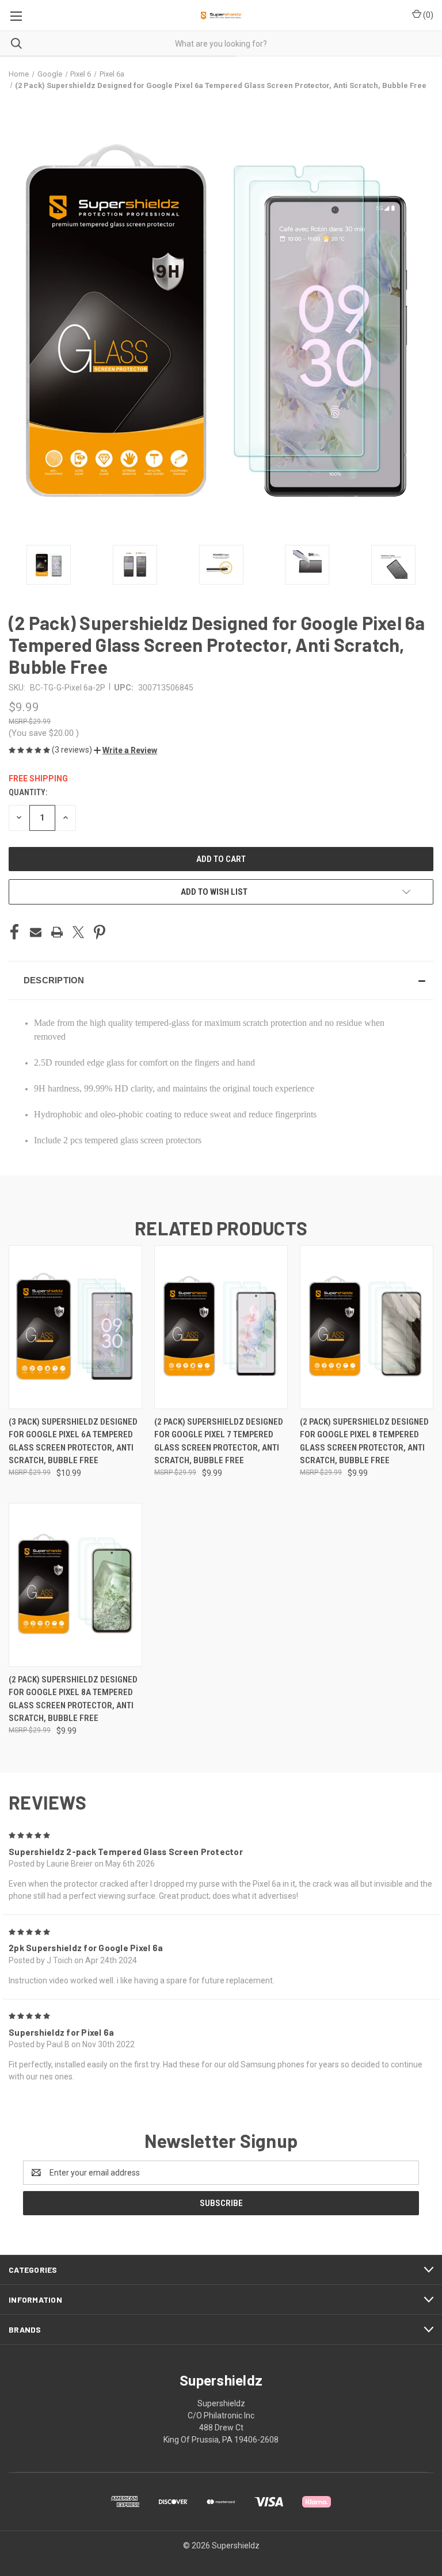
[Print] (57, 932)
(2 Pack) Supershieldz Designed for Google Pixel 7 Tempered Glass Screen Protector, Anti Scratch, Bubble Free (219, 1441)
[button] (125, 750)
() (427, 15)
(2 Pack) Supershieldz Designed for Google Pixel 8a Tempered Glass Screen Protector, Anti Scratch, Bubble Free (73, 1699)
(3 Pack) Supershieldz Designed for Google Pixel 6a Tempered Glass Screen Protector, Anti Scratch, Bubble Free (73, 1441)
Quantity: (28, 792)
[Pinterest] (100, 932)
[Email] (36, 932)
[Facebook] (14, 932)
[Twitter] (78, 932)
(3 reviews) (73, 750)
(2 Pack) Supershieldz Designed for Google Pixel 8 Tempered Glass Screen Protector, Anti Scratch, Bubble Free (364, 1441)
